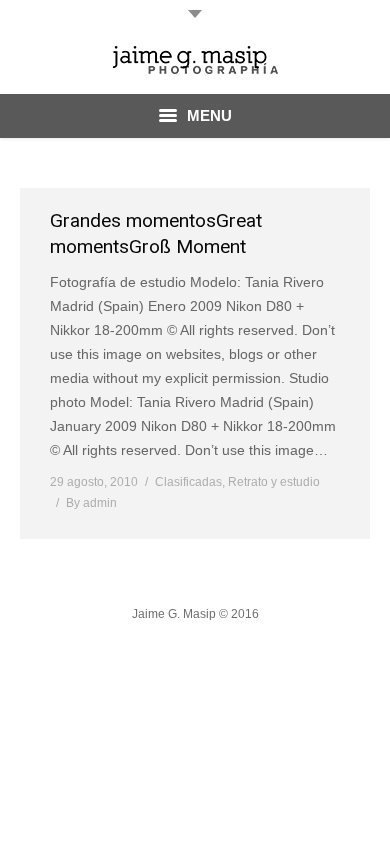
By (91, 503)
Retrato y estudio (274, 482)
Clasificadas (188, 482)
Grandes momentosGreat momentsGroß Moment (156, 233)
